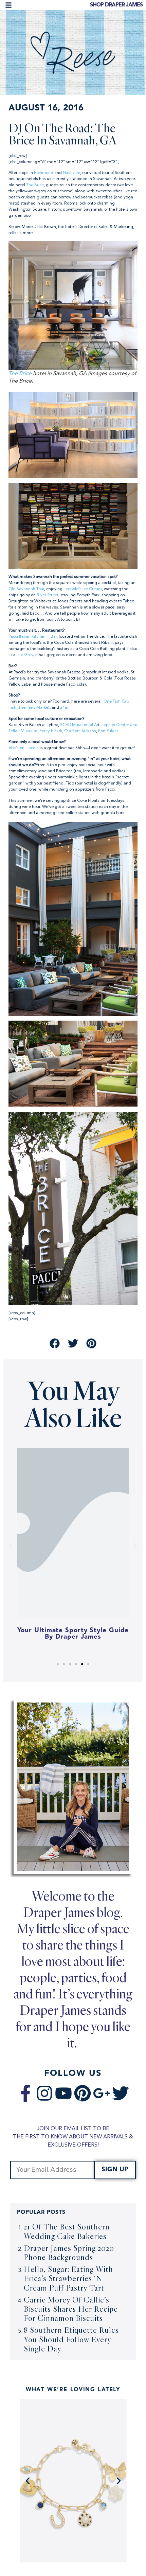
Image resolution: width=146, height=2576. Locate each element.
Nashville (71, 173)
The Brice (35, 185)
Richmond (44, 173)
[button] (8, 5)
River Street (48, 595)
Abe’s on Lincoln (24, 748)
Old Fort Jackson (80, 731)
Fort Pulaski (109, 731)
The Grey (25, 655)
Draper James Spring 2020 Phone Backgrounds (69, 2253)
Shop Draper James (116, 5)
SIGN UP (115, 2170)
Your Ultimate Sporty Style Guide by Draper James (73, 1634)
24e (64, 708)
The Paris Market (34, 708)
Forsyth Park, (51, 731)
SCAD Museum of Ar (79, 725)
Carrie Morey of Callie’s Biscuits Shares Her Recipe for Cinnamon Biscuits (71, 2309)
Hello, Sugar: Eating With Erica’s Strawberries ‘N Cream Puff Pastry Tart (68, 2278)
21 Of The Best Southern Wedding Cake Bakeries (67, 2231)
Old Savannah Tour (26, 589)
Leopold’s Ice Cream (83, 589)
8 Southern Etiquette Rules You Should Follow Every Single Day (71, 2339)
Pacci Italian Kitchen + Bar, (33, 637)
